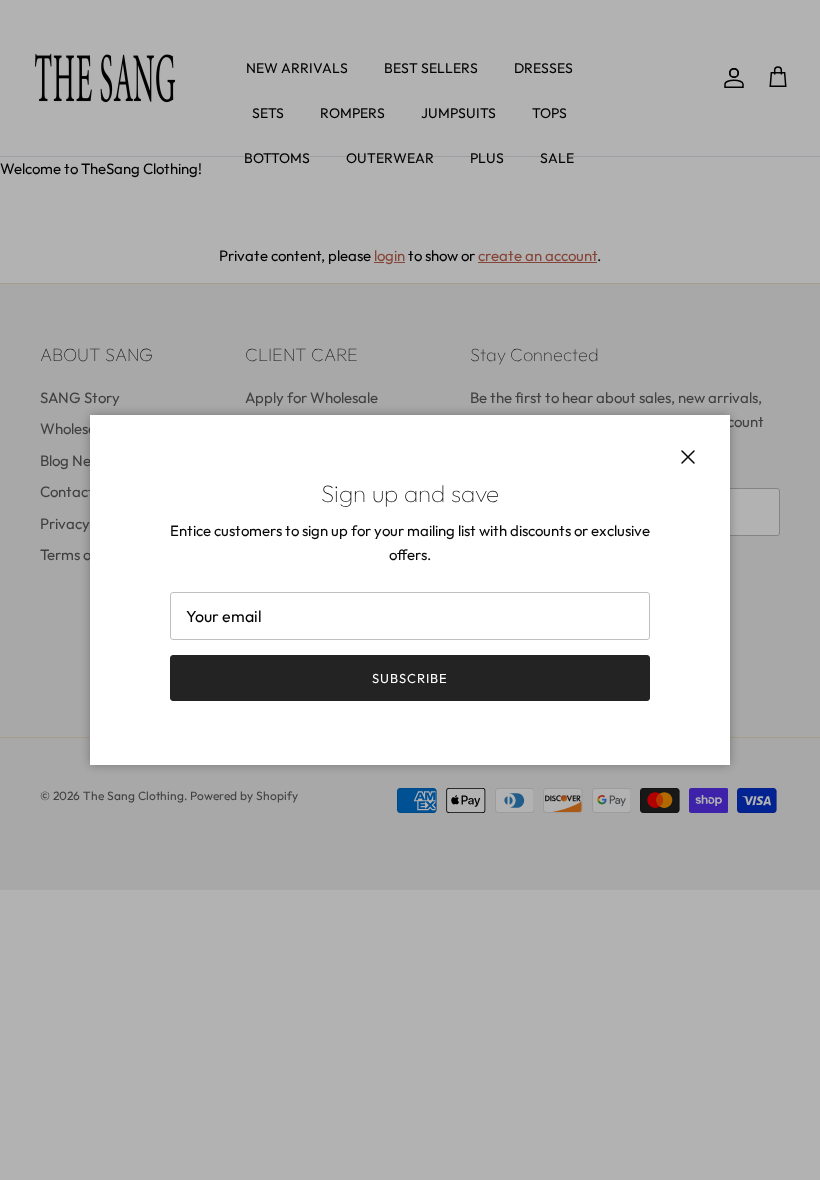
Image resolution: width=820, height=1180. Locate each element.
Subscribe (410, 678)
